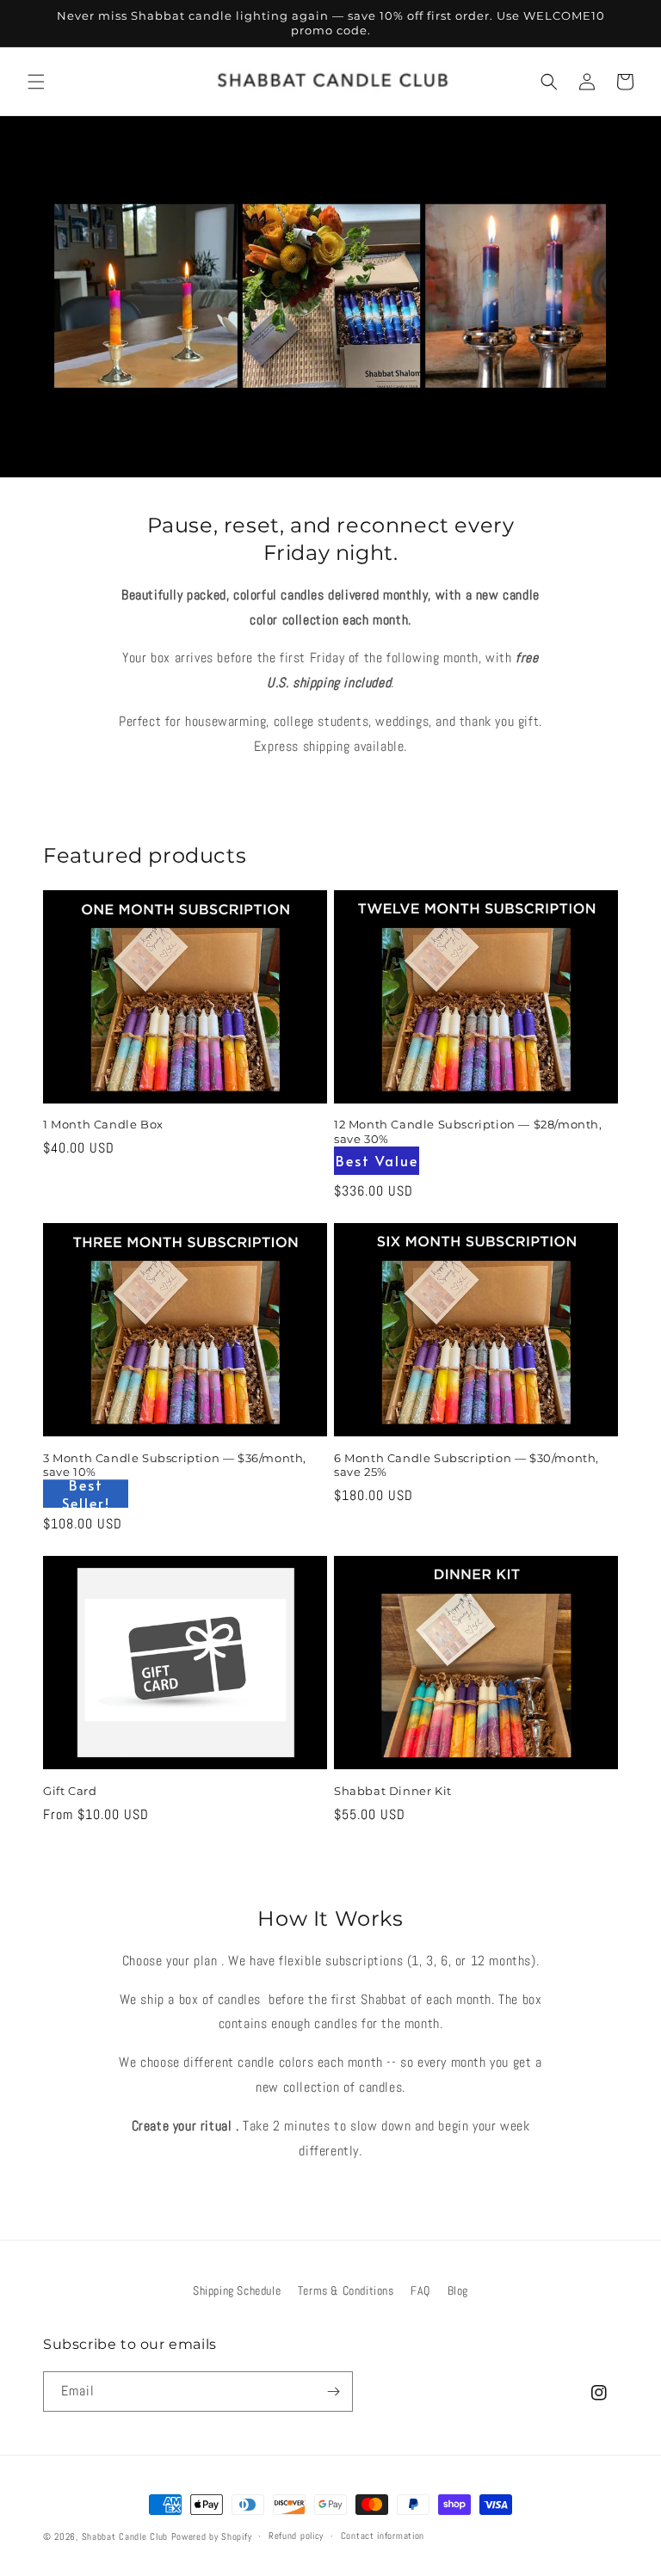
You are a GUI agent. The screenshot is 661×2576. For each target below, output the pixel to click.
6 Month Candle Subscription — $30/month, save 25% (466, 1465)
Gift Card (70, 1791)
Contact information (383, 2536)
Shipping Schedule (237, 2290)
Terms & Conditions (346, 2290)
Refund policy (296, 2536)
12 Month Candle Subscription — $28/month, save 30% (468, 1131)
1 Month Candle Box (103, 1124)
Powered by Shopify (212, 2536)
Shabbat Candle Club (125, 2536)
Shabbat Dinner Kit (393, 1791)
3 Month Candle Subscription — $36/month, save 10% (175, 1465)
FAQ (420, 2290)
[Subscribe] (333, 2392)
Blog (458, 2290)
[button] (36, 82)
